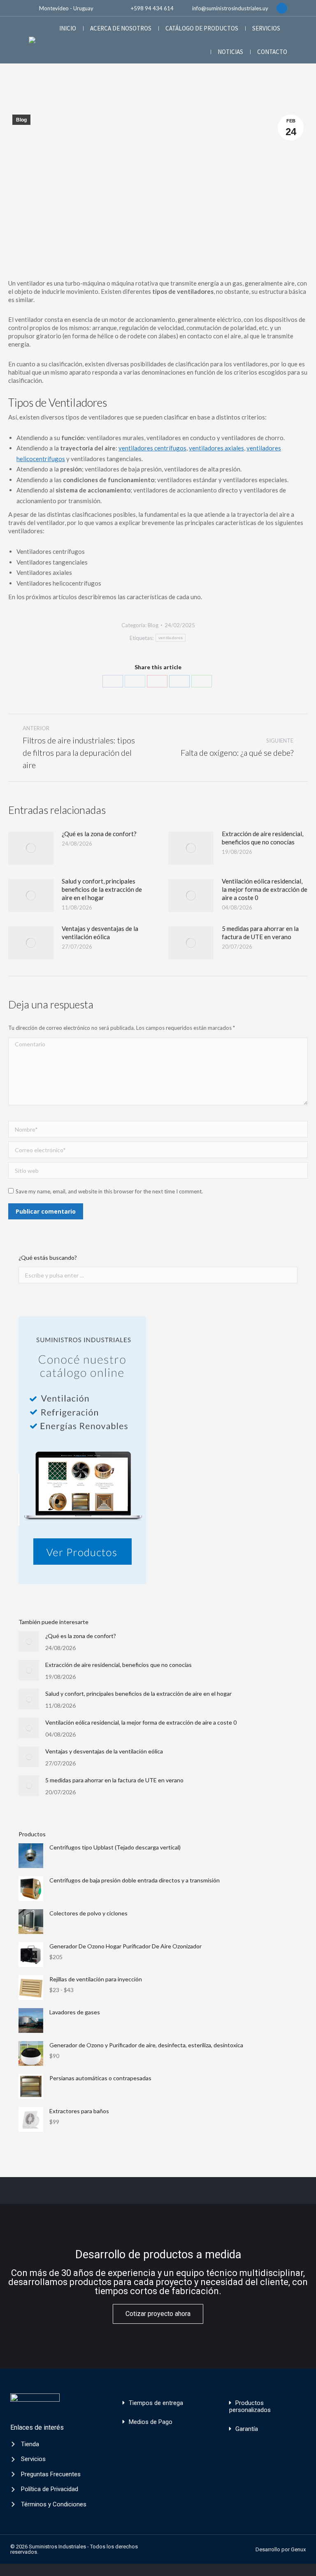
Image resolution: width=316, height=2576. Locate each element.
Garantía (247, 2429)
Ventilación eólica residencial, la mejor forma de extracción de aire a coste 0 (265, 889)
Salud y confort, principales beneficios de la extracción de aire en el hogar (102, 889)
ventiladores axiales (216, 448)
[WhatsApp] (202, 681)
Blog (21, 120)
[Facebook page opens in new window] (282, 8)
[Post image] (31, 848)
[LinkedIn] (179, 681)
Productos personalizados (250, 2406)
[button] (158, 2403)
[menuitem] (68, 28)
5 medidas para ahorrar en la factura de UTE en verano (260, 933)
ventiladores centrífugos (152, 448)
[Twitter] (135, 681)
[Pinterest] (157, 681)
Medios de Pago (151, 2422)
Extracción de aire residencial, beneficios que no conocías (263, 838)
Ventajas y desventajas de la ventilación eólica (100, 933)
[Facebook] (113, 681)
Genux (298, 2549)
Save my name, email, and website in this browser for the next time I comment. (109, 1191)
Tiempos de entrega (156, 2403)
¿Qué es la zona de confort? (99, 834)
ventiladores (171, 638)
